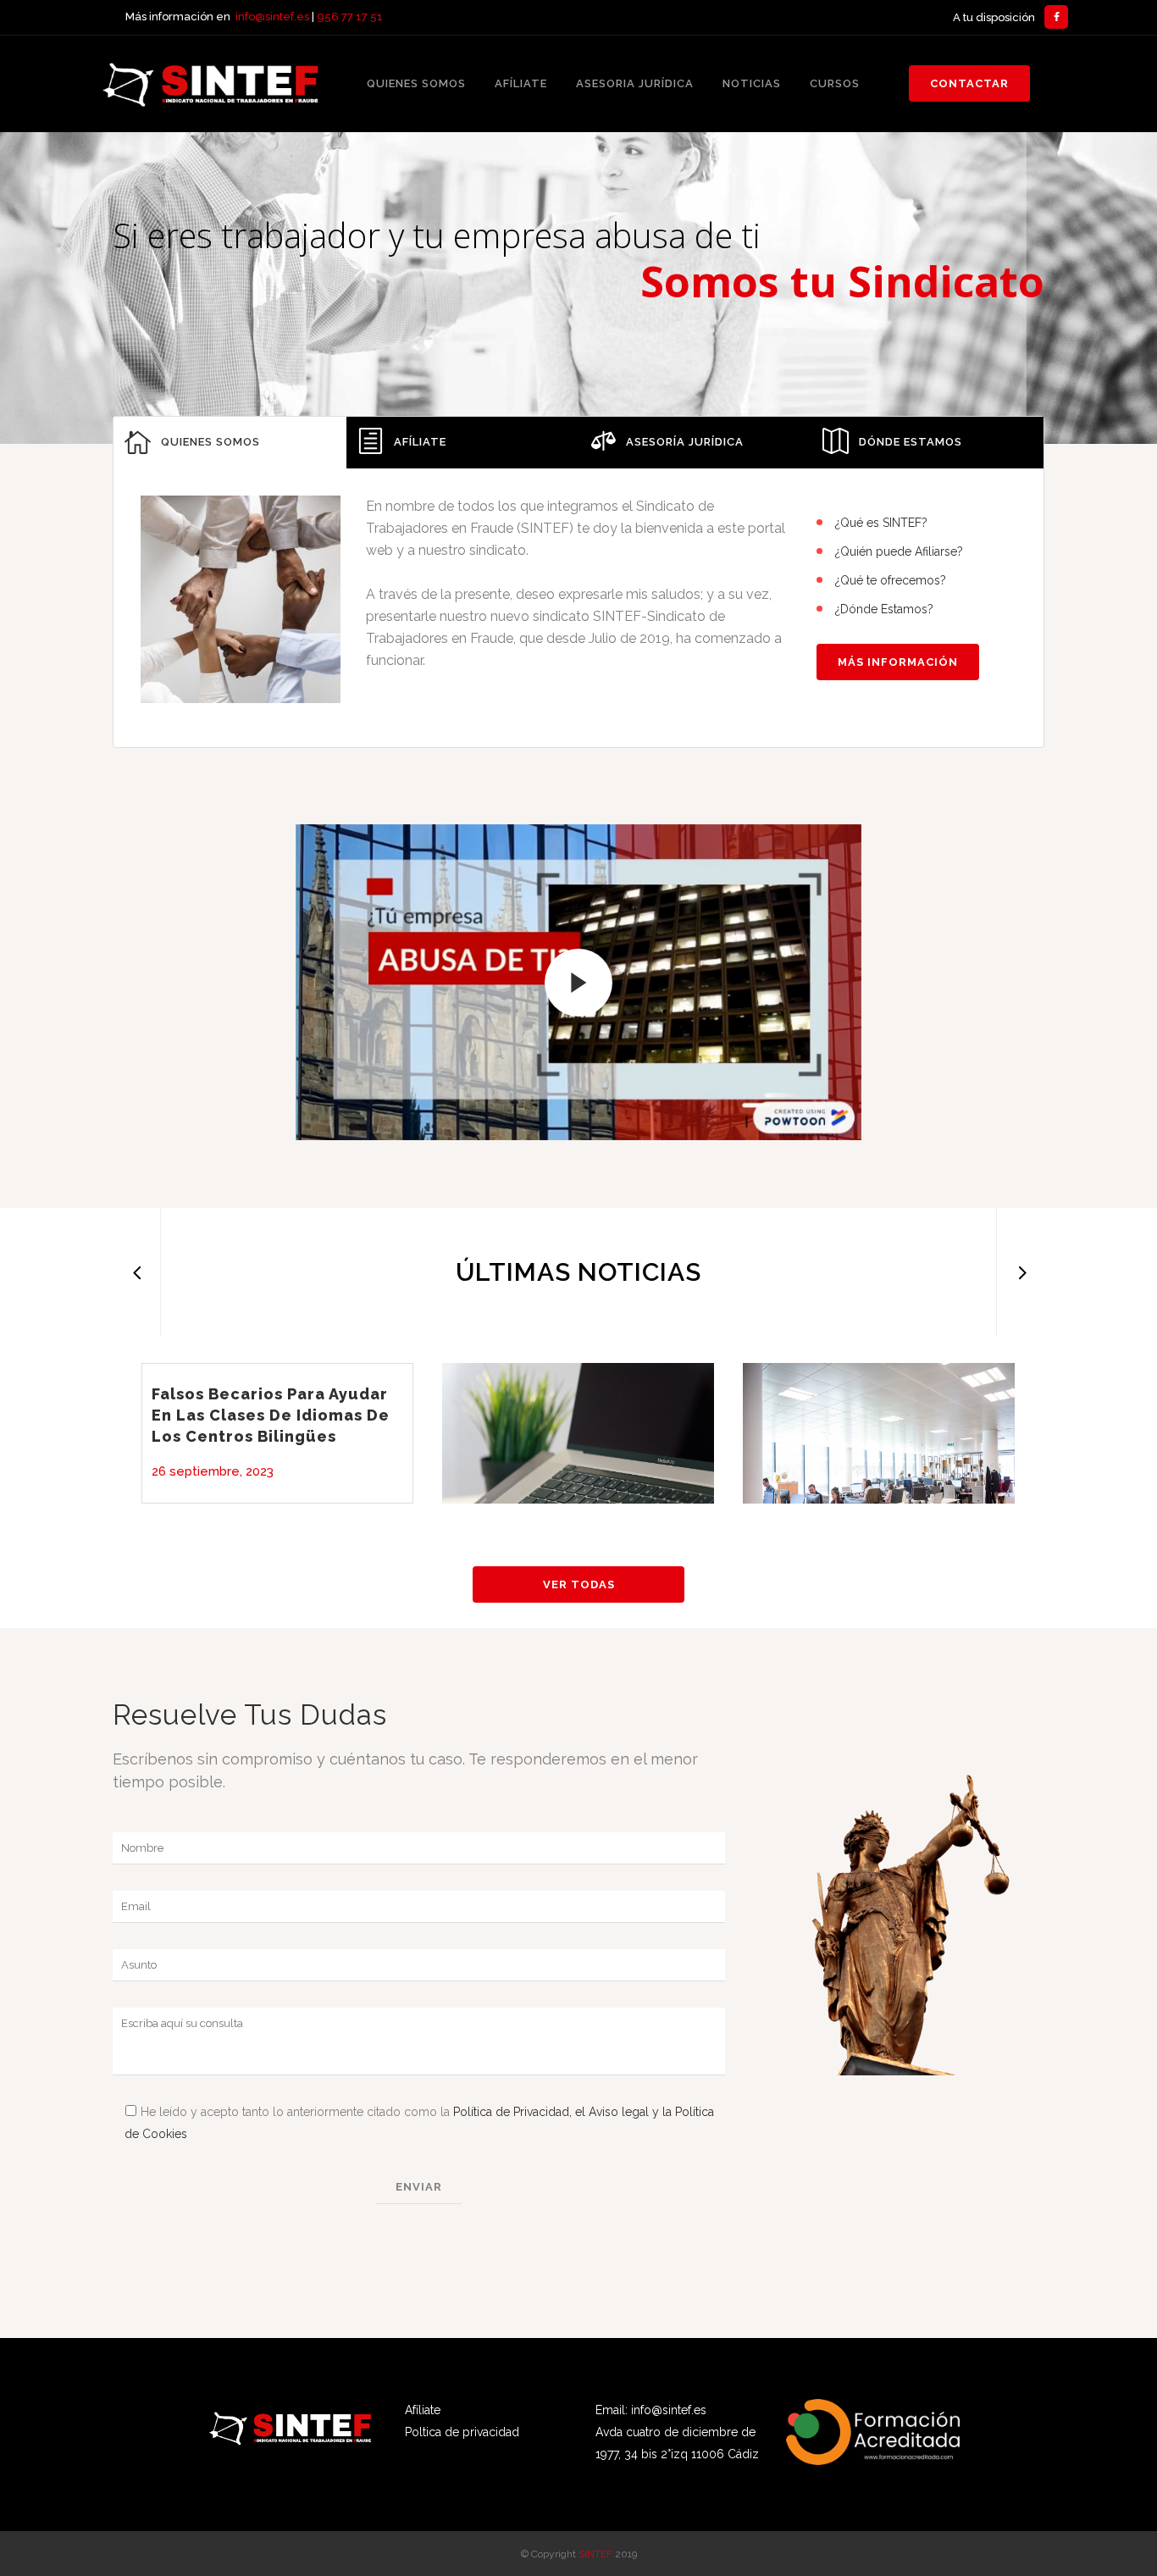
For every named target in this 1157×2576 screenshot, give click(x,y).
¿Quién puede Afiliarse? (899, 551)
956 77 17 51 (350, 17)
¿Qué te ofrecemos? (891, 580)
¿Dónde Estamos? (884, 609)
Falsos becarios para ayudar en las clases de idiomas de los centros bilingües (271, 1415)
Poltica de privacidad (462, 2432)
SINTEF (595, 2554)
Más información (898, 662)
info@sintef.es (272, 17)
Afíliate (423, 2410)
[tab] (230, 443)
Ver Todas (579, 1584)
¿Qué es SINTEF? (881, 523)
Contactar (969, 83)
